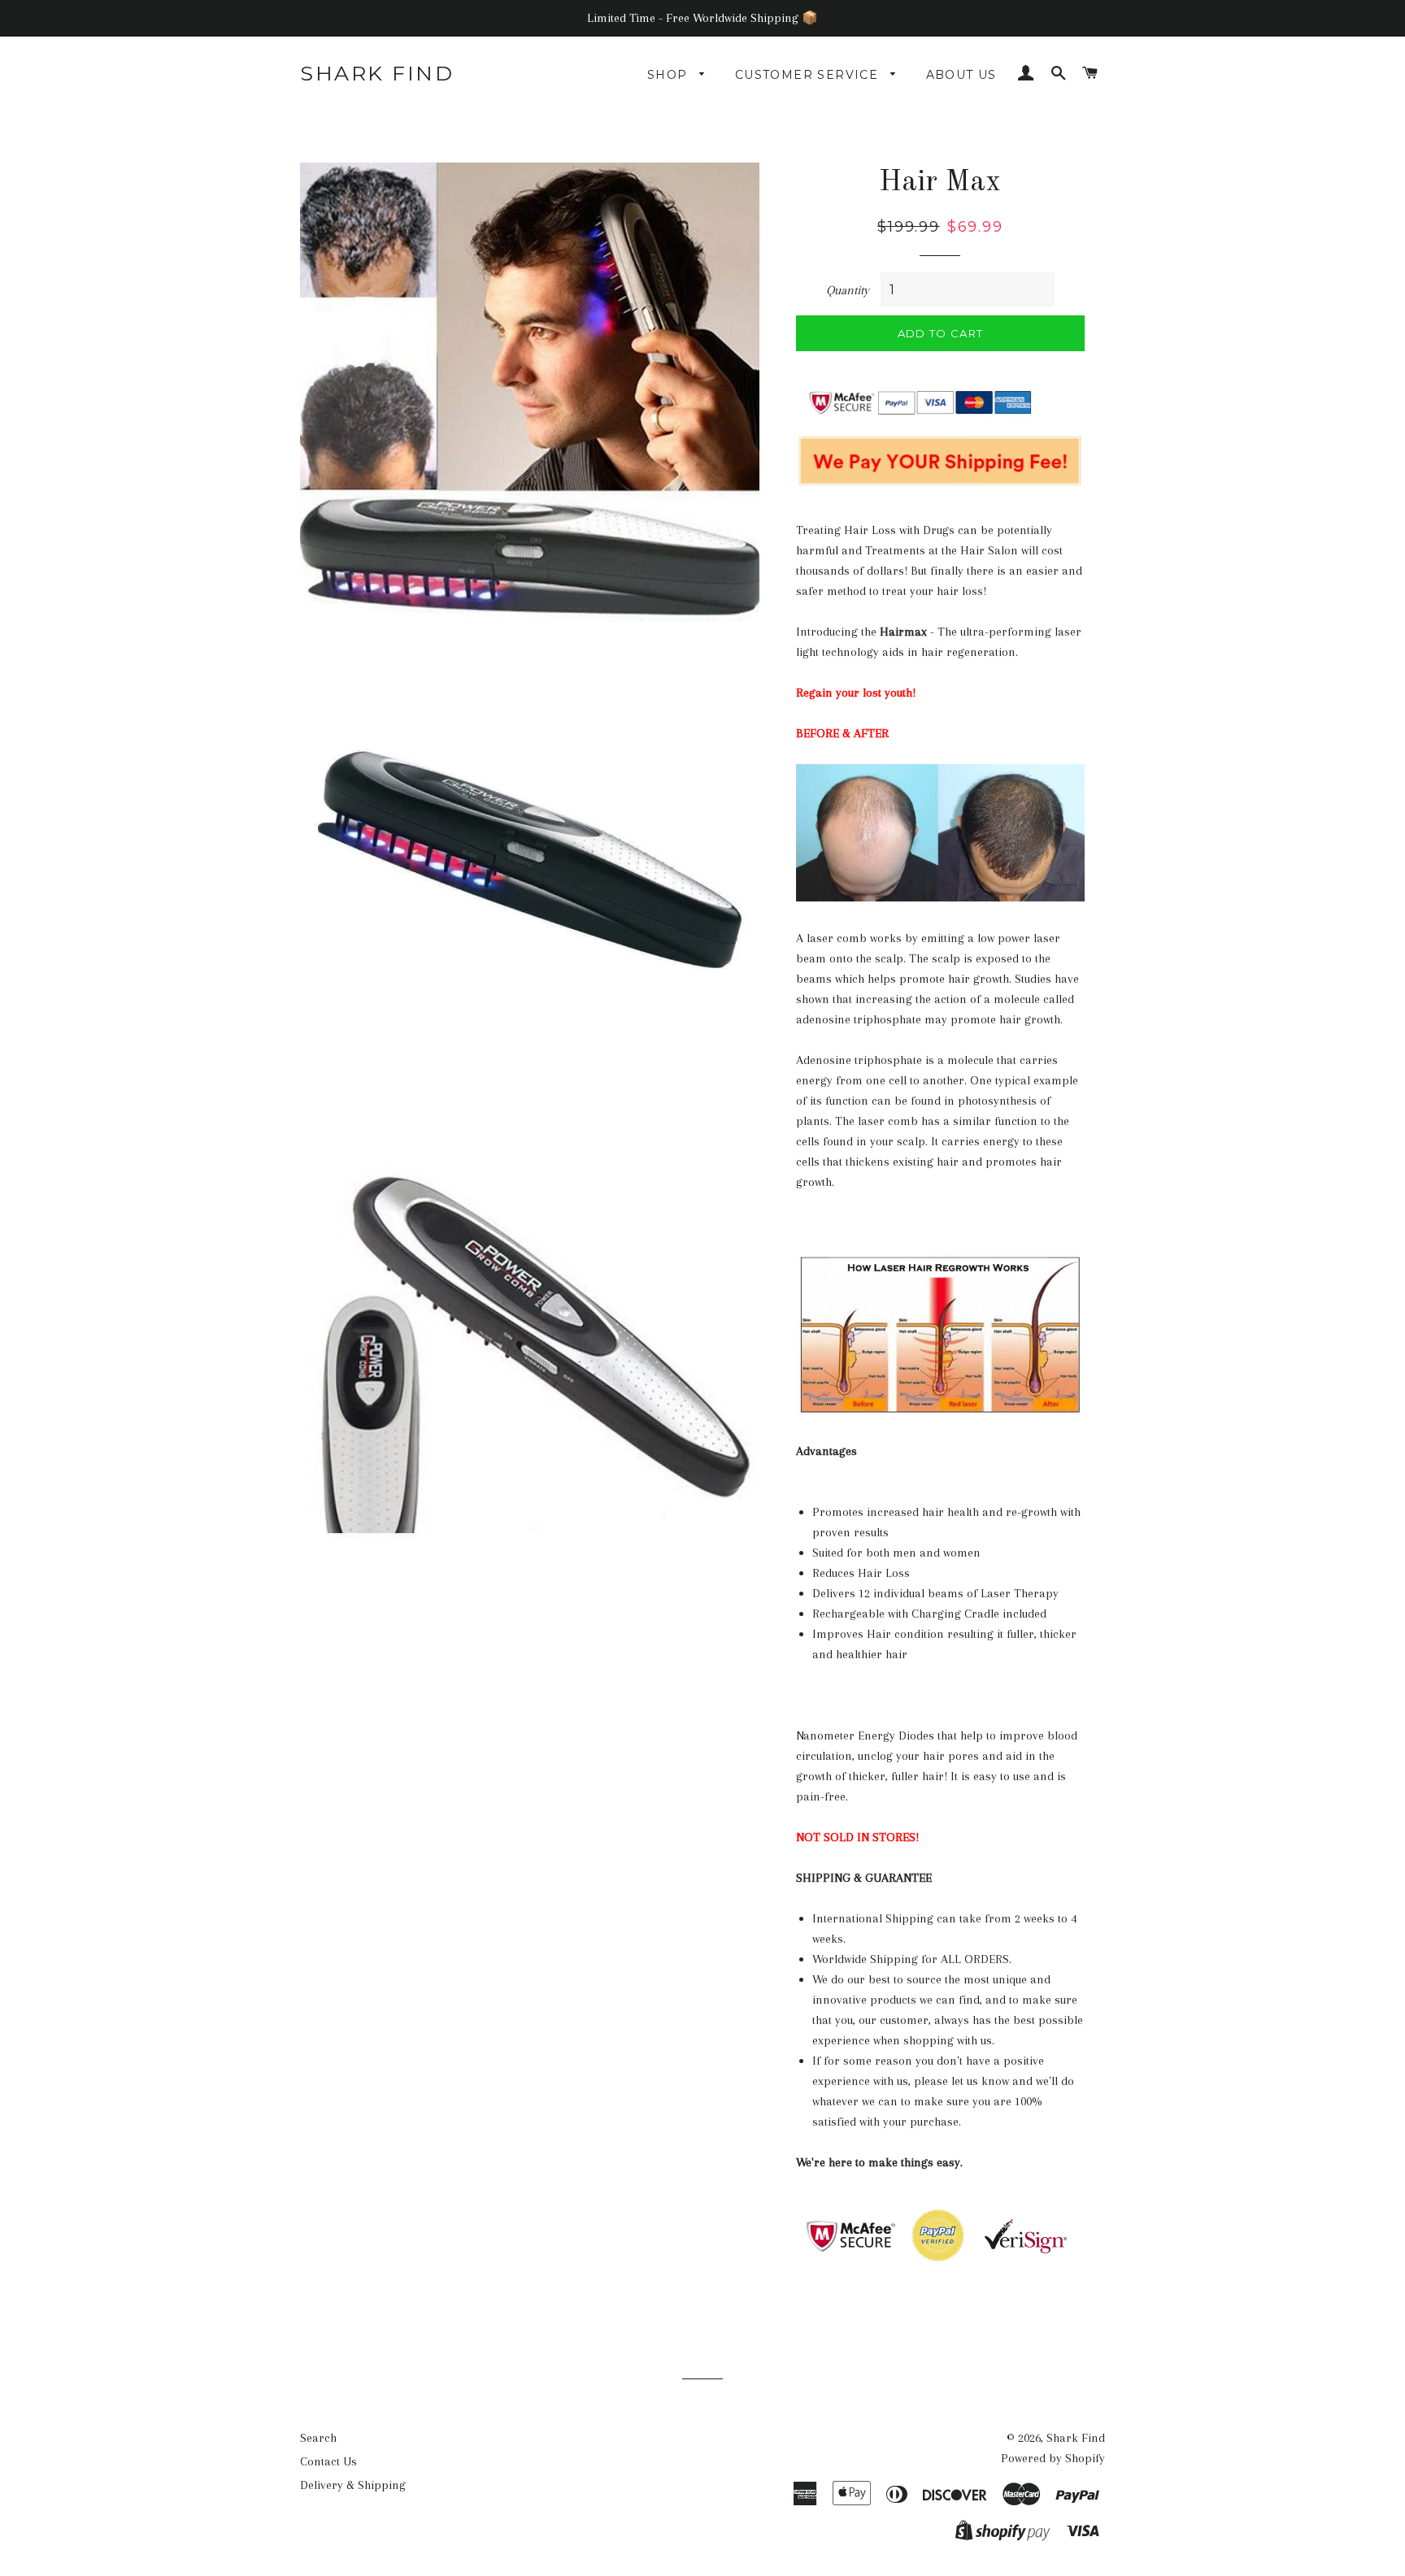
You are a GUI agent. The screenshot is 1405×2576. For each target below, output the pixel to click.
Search (318, 2438)
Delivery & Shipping (353, 2485)
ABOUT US (961, 75)
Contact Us (328, 2461)
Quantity (848, 290)
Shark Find (377, 73)
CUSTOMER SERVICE (809, 75)
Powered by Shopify (1053, 2458)
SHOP (670, 75)
